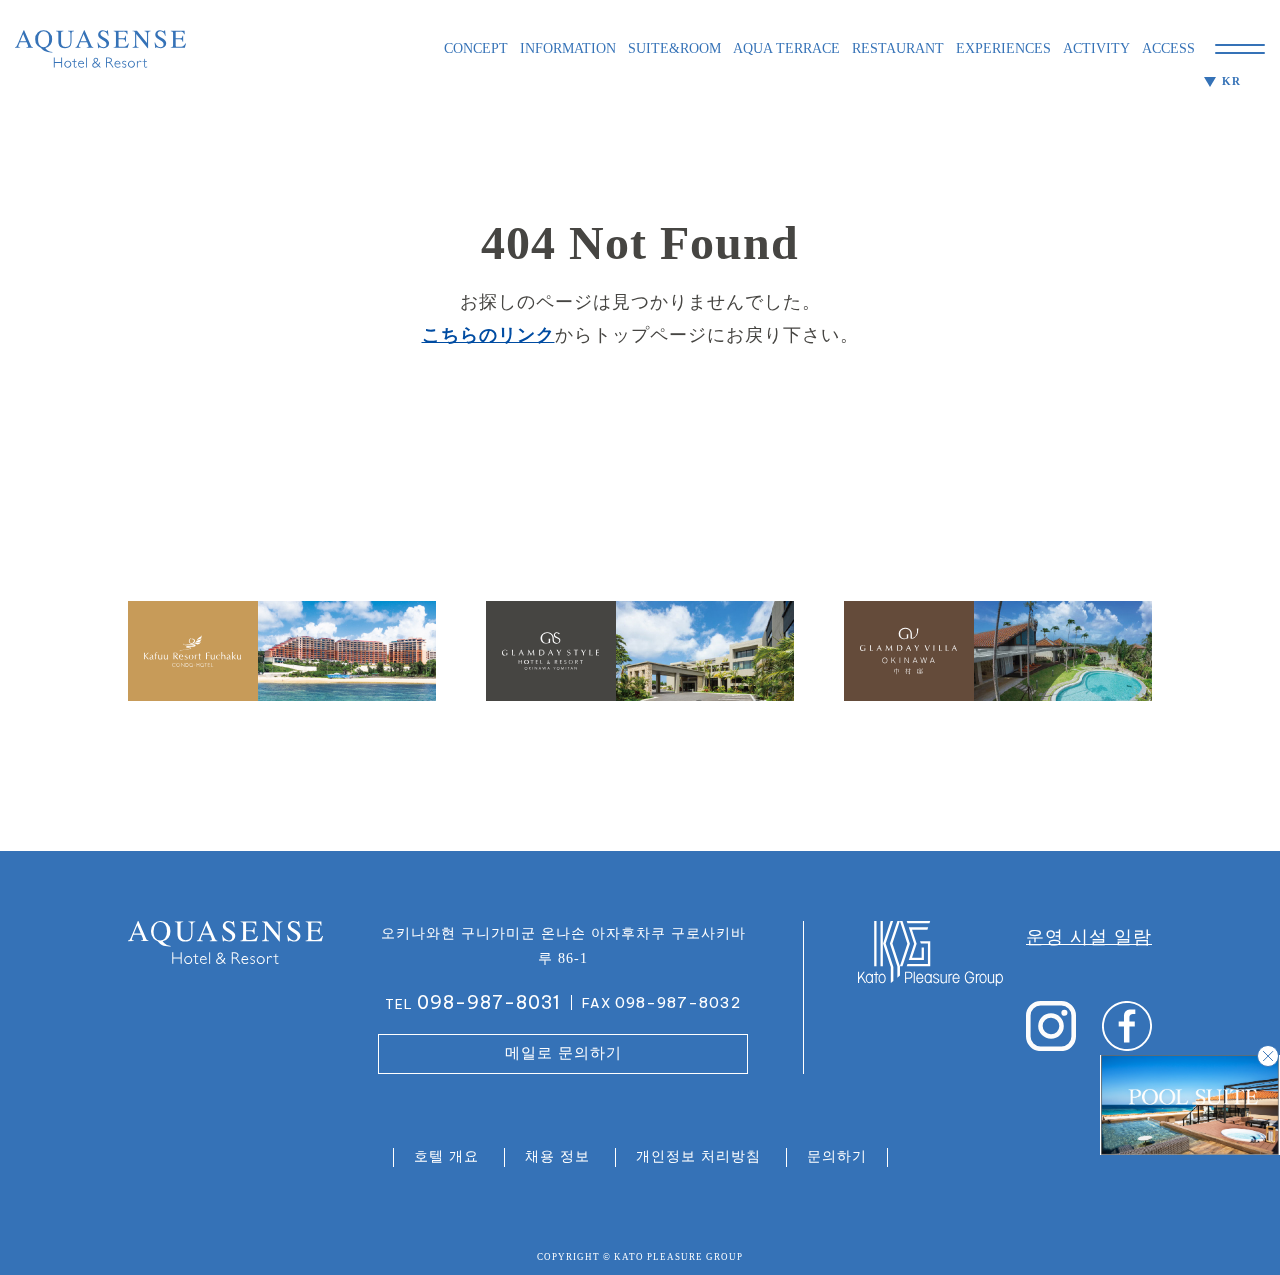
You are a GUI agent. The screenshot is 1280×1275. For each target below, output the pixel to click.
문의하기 (837, 1156)
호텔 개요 (446, 1156)
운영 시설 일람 (1089, 937)
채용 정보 (557, 1156)
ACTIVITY (1096, 48)
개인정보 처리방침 (698, 1156)
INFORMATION (568, 48)
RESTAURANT (898, 48)
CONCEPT (476, 48)
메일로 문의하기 (563, 1053)
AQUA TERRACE (786, 48)
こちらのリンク (488, 335)
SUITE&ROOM (674, 48)
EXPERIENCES (1003, 48)
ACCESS (1168, 48)
